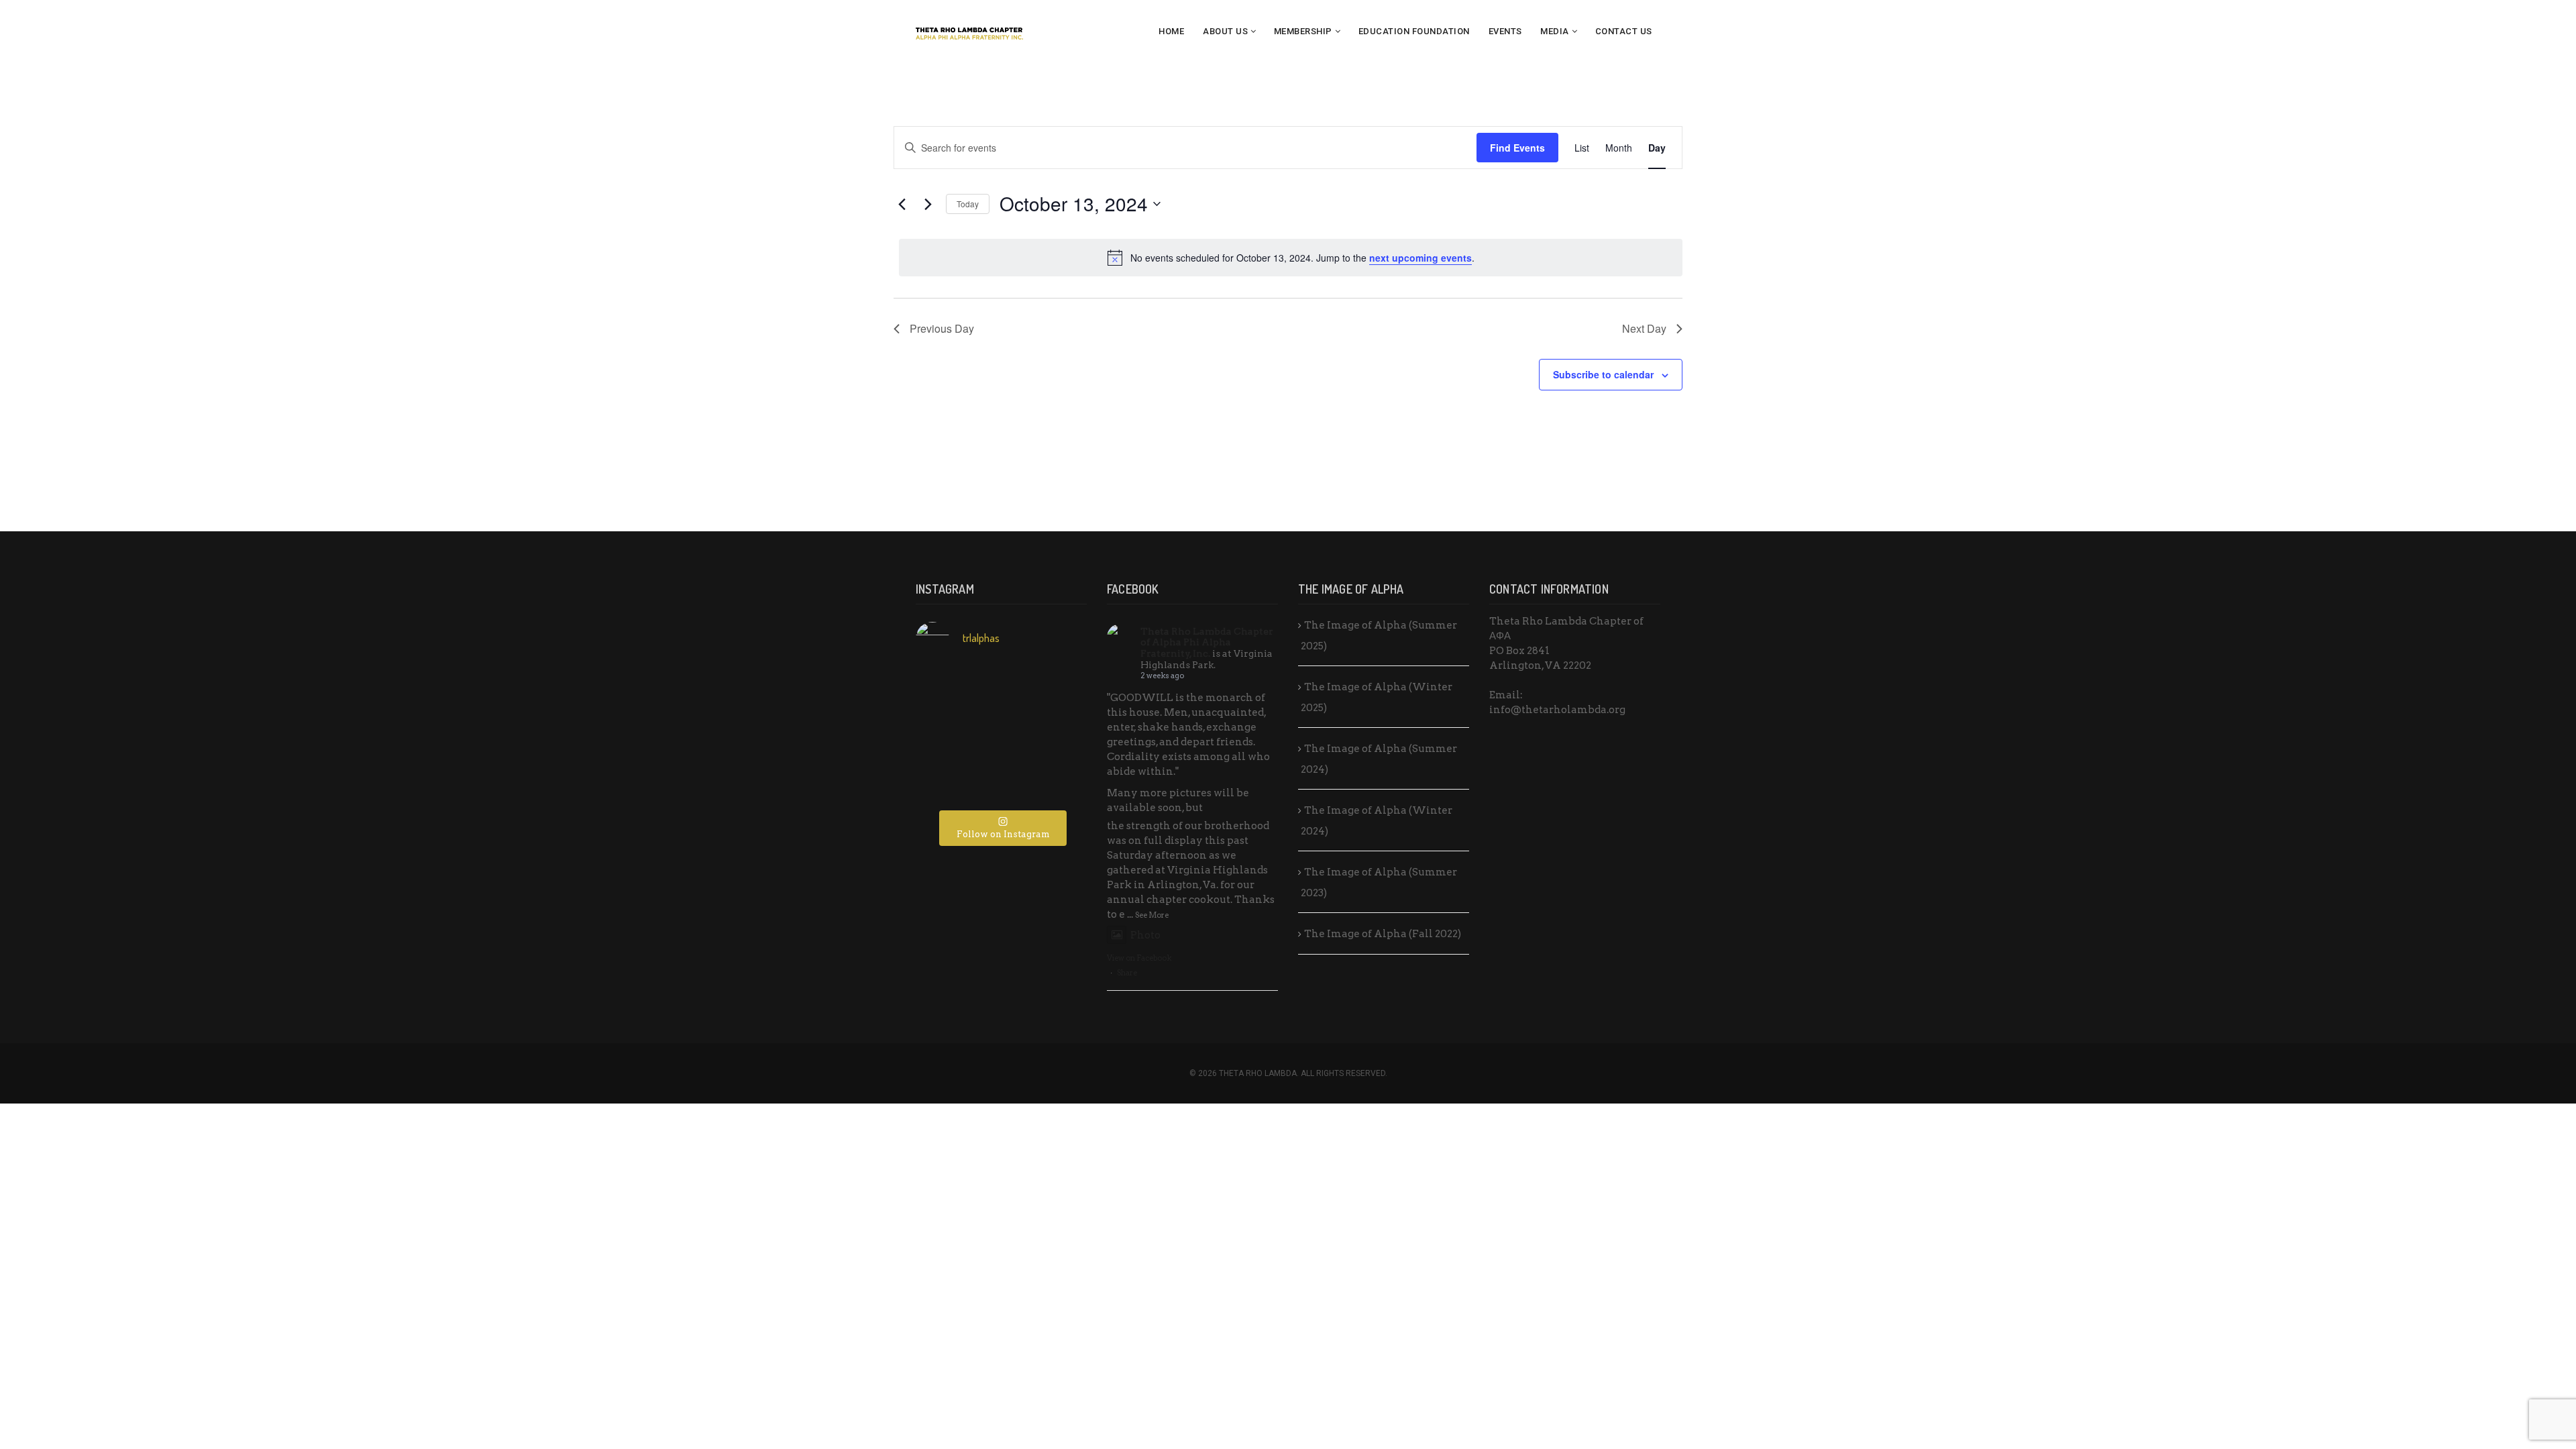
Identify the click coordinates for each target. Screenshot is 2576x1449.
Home (1171, 31)
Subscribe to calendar (1603, 374)
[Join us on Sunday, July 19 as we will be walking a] (1058, 719)
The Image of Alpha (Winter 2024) (1377, 821)
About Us (1225, 31)
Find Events (1517, 148)
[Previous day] (902, 204)
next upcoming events (1420, 258)
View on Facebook (1139, 958)
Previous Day (942, 328)
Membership (1303, 31)
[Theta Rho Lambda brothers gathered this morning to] (1058, 783)
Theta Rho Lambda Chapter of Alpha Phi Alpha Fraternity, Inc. (1207, 643)
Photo (1145, 935)
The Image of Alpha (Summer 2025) (1379, 636)
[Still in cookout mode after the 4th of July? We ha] (1001, 719)
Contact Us (1624, 31)
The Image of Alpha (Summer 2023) (1379, 882)
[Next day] (928, 204)
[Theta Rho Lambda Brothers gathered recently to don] (1001, 783)
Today (968, 204)
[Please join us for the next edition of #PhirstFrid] (1001, 751)
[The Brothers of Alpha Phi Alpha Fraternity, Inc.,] (1058, 751)
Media (1555, 31)
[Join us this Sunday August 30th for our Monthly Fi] (944, 688)
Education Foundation (1414, 31)
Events (1505, 31)
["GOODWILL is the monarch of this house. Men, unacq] (1058, 688)
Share (1127, 973)
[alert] (1291, 258)
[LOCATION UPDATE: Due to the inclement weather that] (944, 719)
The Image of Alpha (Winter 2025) (1377, 697)
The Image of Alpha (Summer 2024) (1379, 759)
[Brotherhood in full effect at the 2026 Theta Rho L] (1001, 688)
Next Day (1644, 328)
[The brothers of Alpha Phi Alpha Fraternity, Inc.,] (944, 751)
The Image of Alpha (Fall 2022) (1383, 934)
